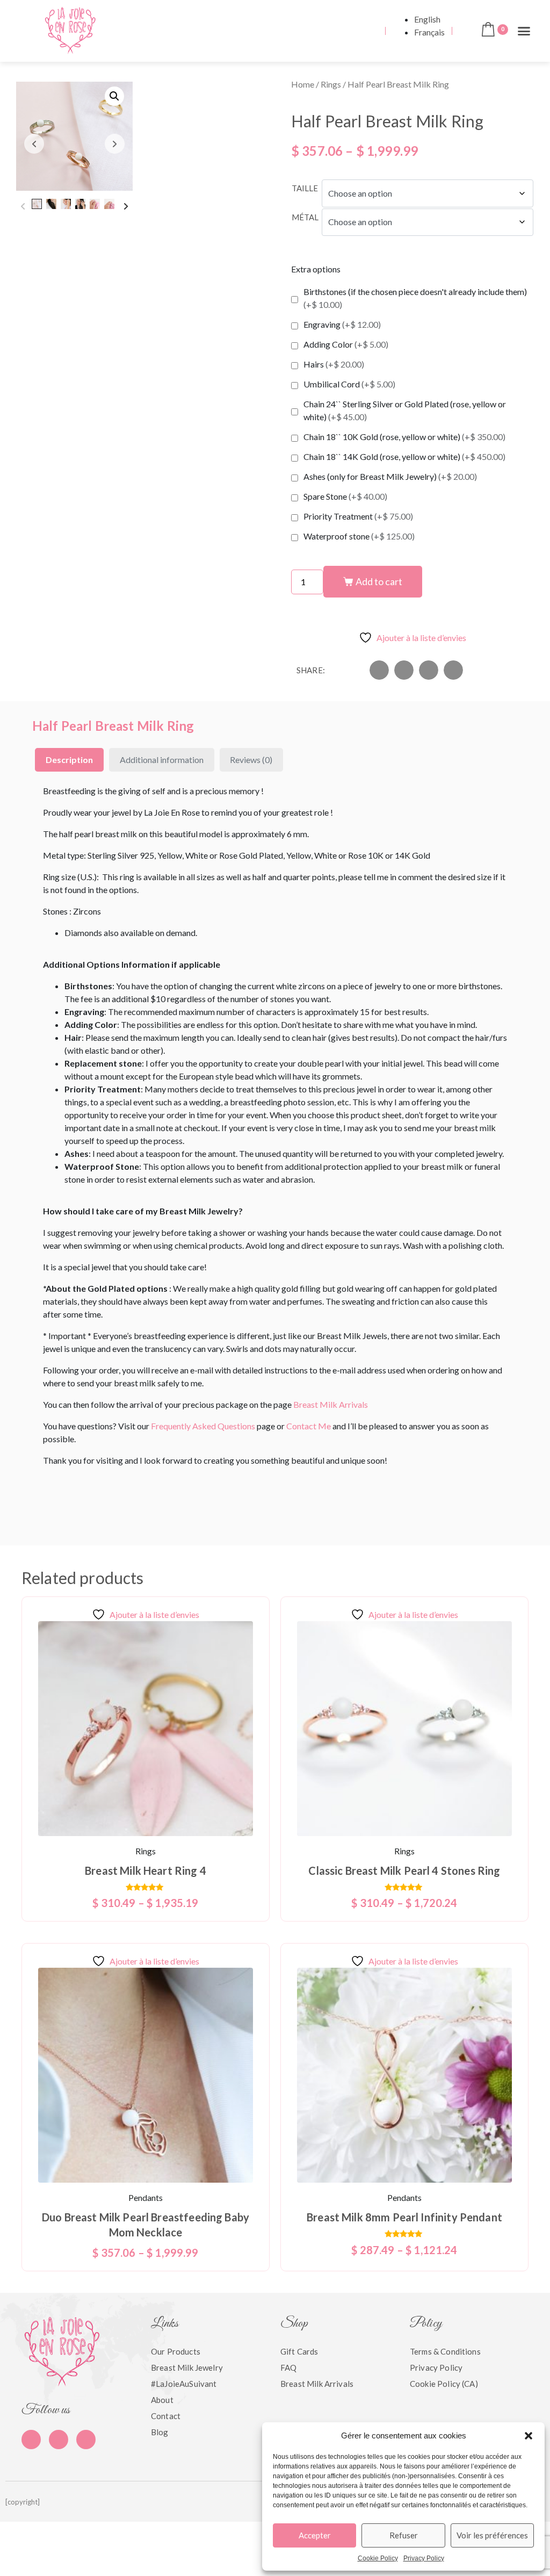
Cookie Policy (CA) (444, 2384)
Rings (331, 84)
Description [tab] (69, 760)
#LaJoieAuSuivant (184, 2384)
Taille (305, 188)
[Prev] (23, 206)
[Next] (126, 206)
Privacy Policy (424, 2558)
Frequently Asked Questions (203, 1426)
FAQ (288, 2368)
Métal (305, 217)
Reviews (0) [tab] (251, 760)
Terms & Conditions (445, 2351)
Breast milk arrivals (317, 2384)
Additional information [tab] (162, 760)
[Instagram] (86, 2440)
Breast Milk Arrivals (331, 1404)
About (162, 2400)
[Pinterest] (59, 2440)
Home (303, 84)
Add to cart (379, 581)
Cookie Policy (378, 2558)
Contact (166, 2416)
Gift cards (299, 2351)
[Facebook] (31, 2440)
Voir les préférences (492, 2535)
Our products (176, 2351)
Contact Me (309, 1426)
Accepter (315, 2535)
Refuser (404, 2535)
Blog (160, 2432)
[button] (529, 2436)
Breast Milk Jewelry (187, 2368)
